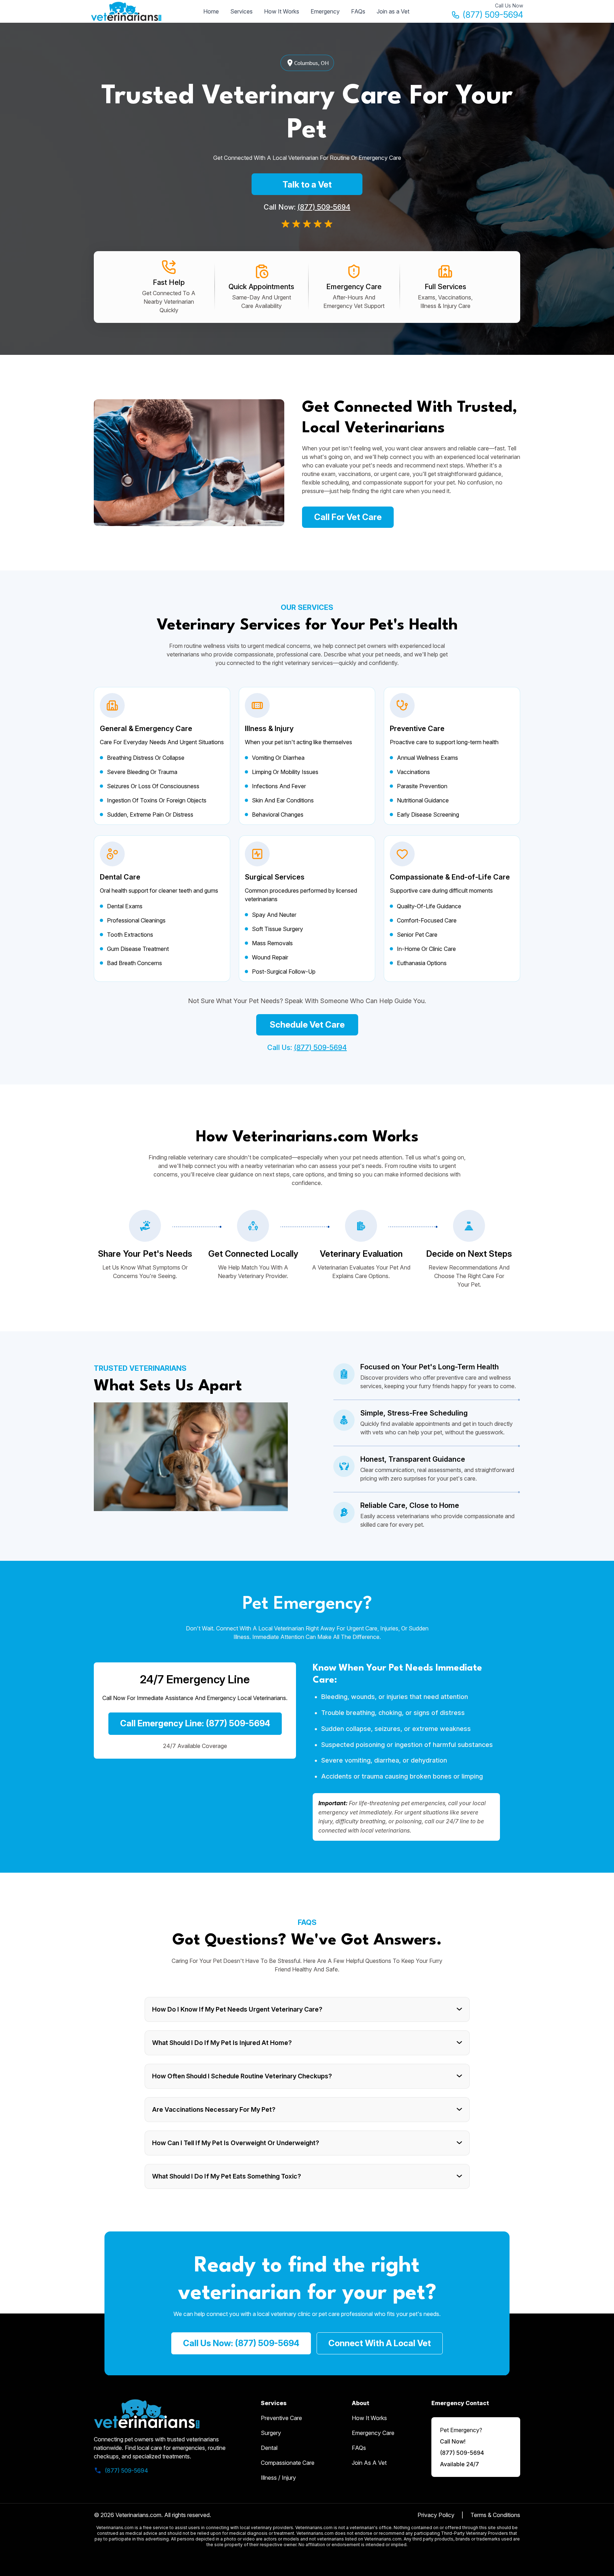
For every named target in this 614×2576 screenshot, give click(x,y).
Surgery (271, 2433)
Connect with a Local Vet (380, 2343)
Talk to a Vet (307, 185)
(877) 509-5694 (493, 15)
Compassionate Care (288, 2463)
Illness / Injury (278, 2478)
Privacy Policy (436, 2515)
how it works (369, 2418)
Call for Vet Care (348, 517)
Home (211, 11)
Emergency (325, 11)
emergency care (373, 2433)
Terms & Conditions (495, 2515)
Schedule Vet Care (307, 1025)
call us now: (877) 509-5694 (241, 2343)
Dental (269, 2448)
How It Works (282, 11)
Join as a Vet (393, 11)
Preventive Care (281, 2418)
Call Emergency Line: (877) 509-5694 (195, 1723)
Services (241, 11)
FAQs (358, 11)
